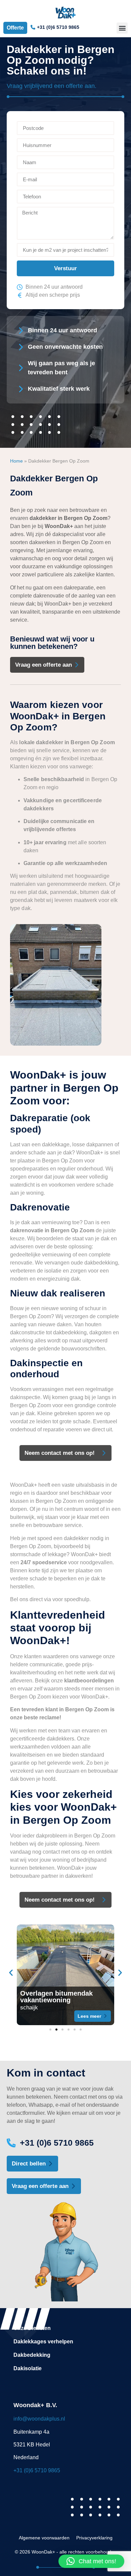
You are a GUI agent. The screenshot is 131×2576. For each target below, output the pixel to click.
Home (16, 461)
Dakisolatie (28, 2368)
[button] (122, 28)
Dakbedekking (32, 2355)
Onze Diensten (32, 2328)
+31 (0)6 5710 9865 (37, 2470)
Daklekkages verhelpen (43, 2342)
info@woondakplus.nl (39, 2419)
